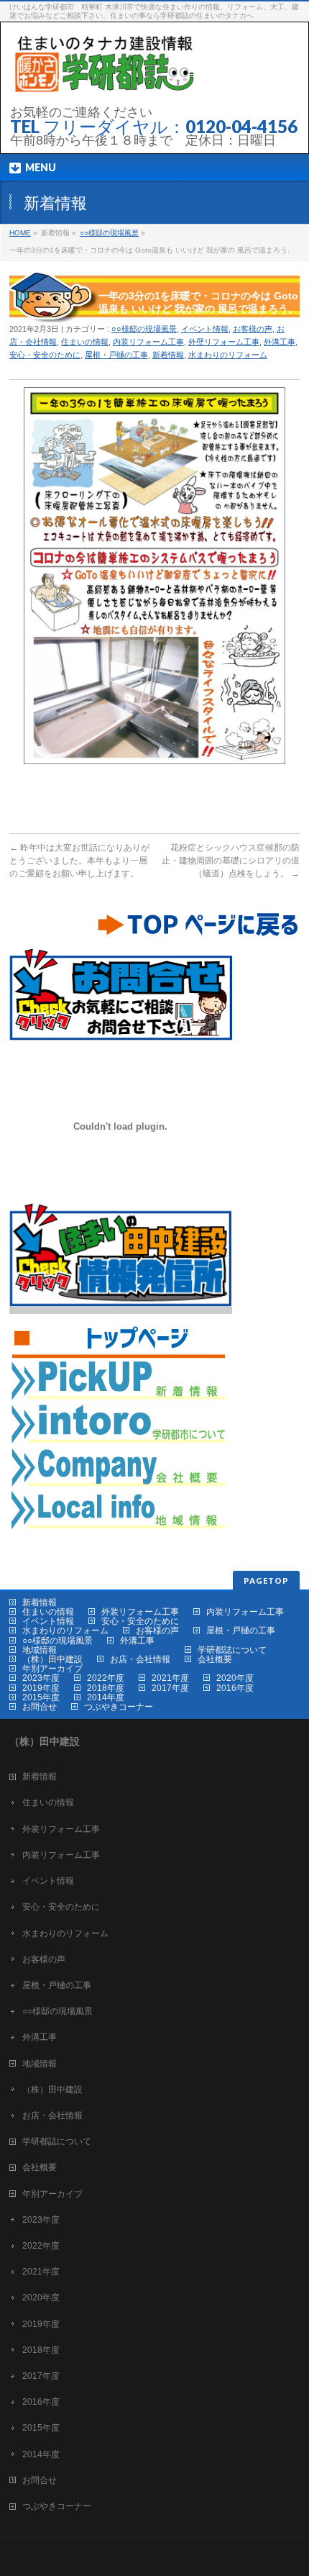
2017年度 (170, 1688)
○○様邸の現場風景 (109, 233)
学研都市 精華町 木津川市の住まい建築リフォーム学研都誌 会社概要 (117, 1466)
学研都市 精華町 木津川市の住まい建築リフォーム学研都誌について (117, 1423)
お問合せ (40, 1707)
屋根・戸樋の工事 (116, 355)
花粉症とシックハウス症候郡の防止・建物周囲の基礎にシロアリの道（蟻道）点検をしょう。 (231, 861)
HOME (20, 233)
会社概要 (215, 1659)
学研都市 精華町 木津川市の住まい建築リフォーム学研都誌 (117, 1337)
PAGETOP (266, 1580)
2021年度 (170, 1678)
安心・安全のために (45, 355)
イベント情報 (205, 329)
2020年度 (235, 1678)
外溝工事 (280, 342)
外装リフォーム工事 (140, 1612)
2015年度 (41, 1697)
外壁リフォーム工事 (224, 342)
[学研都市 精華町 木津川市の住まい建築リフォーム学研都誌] (102, 84)
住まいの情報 (85, 342)
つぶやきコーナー (119, 1707)
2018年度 (106, 1688)
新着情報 (168, 355)
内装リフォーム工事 (148, 342)
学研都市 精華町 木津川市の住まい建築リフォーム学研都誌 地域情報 (117, 1380)
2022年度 (106, 1678)
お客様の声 (253, 329)
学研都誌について (232, 1650)
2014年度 (106, 1697)
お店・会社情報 (140, 1659)
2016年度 (235, 1688)
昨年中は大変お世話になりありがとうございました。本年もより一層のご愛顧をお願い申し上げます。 (79, 861)
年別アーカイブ (52, 1669)
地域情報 (40, 1650)
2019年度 (41, 1688)
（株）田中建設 (52, 1659)
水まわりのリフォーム (228, 355)
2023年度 (41, 1678)
